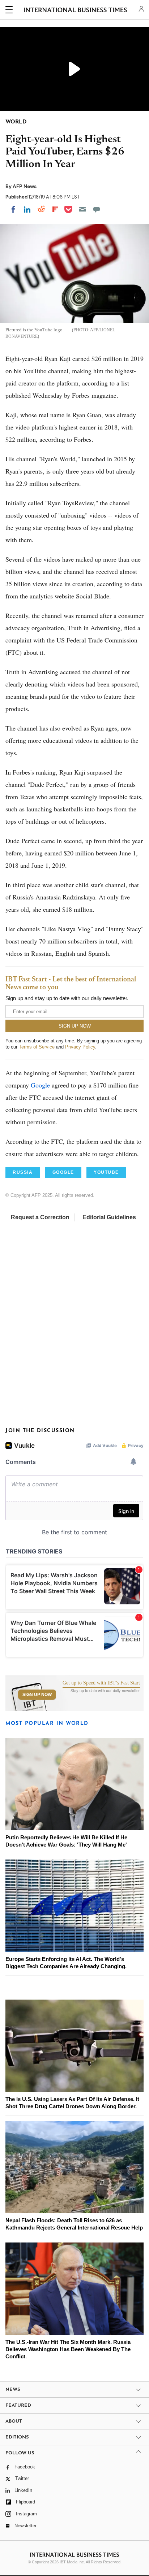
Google (40, 1085)
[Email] (82, 209)
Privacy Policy (80, 1047)
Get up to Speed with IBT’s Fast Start (101, 1683)
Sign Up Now (37, 1695)
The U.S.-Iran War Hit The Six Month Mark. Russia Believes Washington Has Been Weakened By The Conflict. (68, 2349)
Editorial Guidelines (109, 1217)
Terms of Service (37, 1047)
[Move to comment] (97, 209)
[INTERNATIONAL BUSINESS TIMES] (75, 11)
